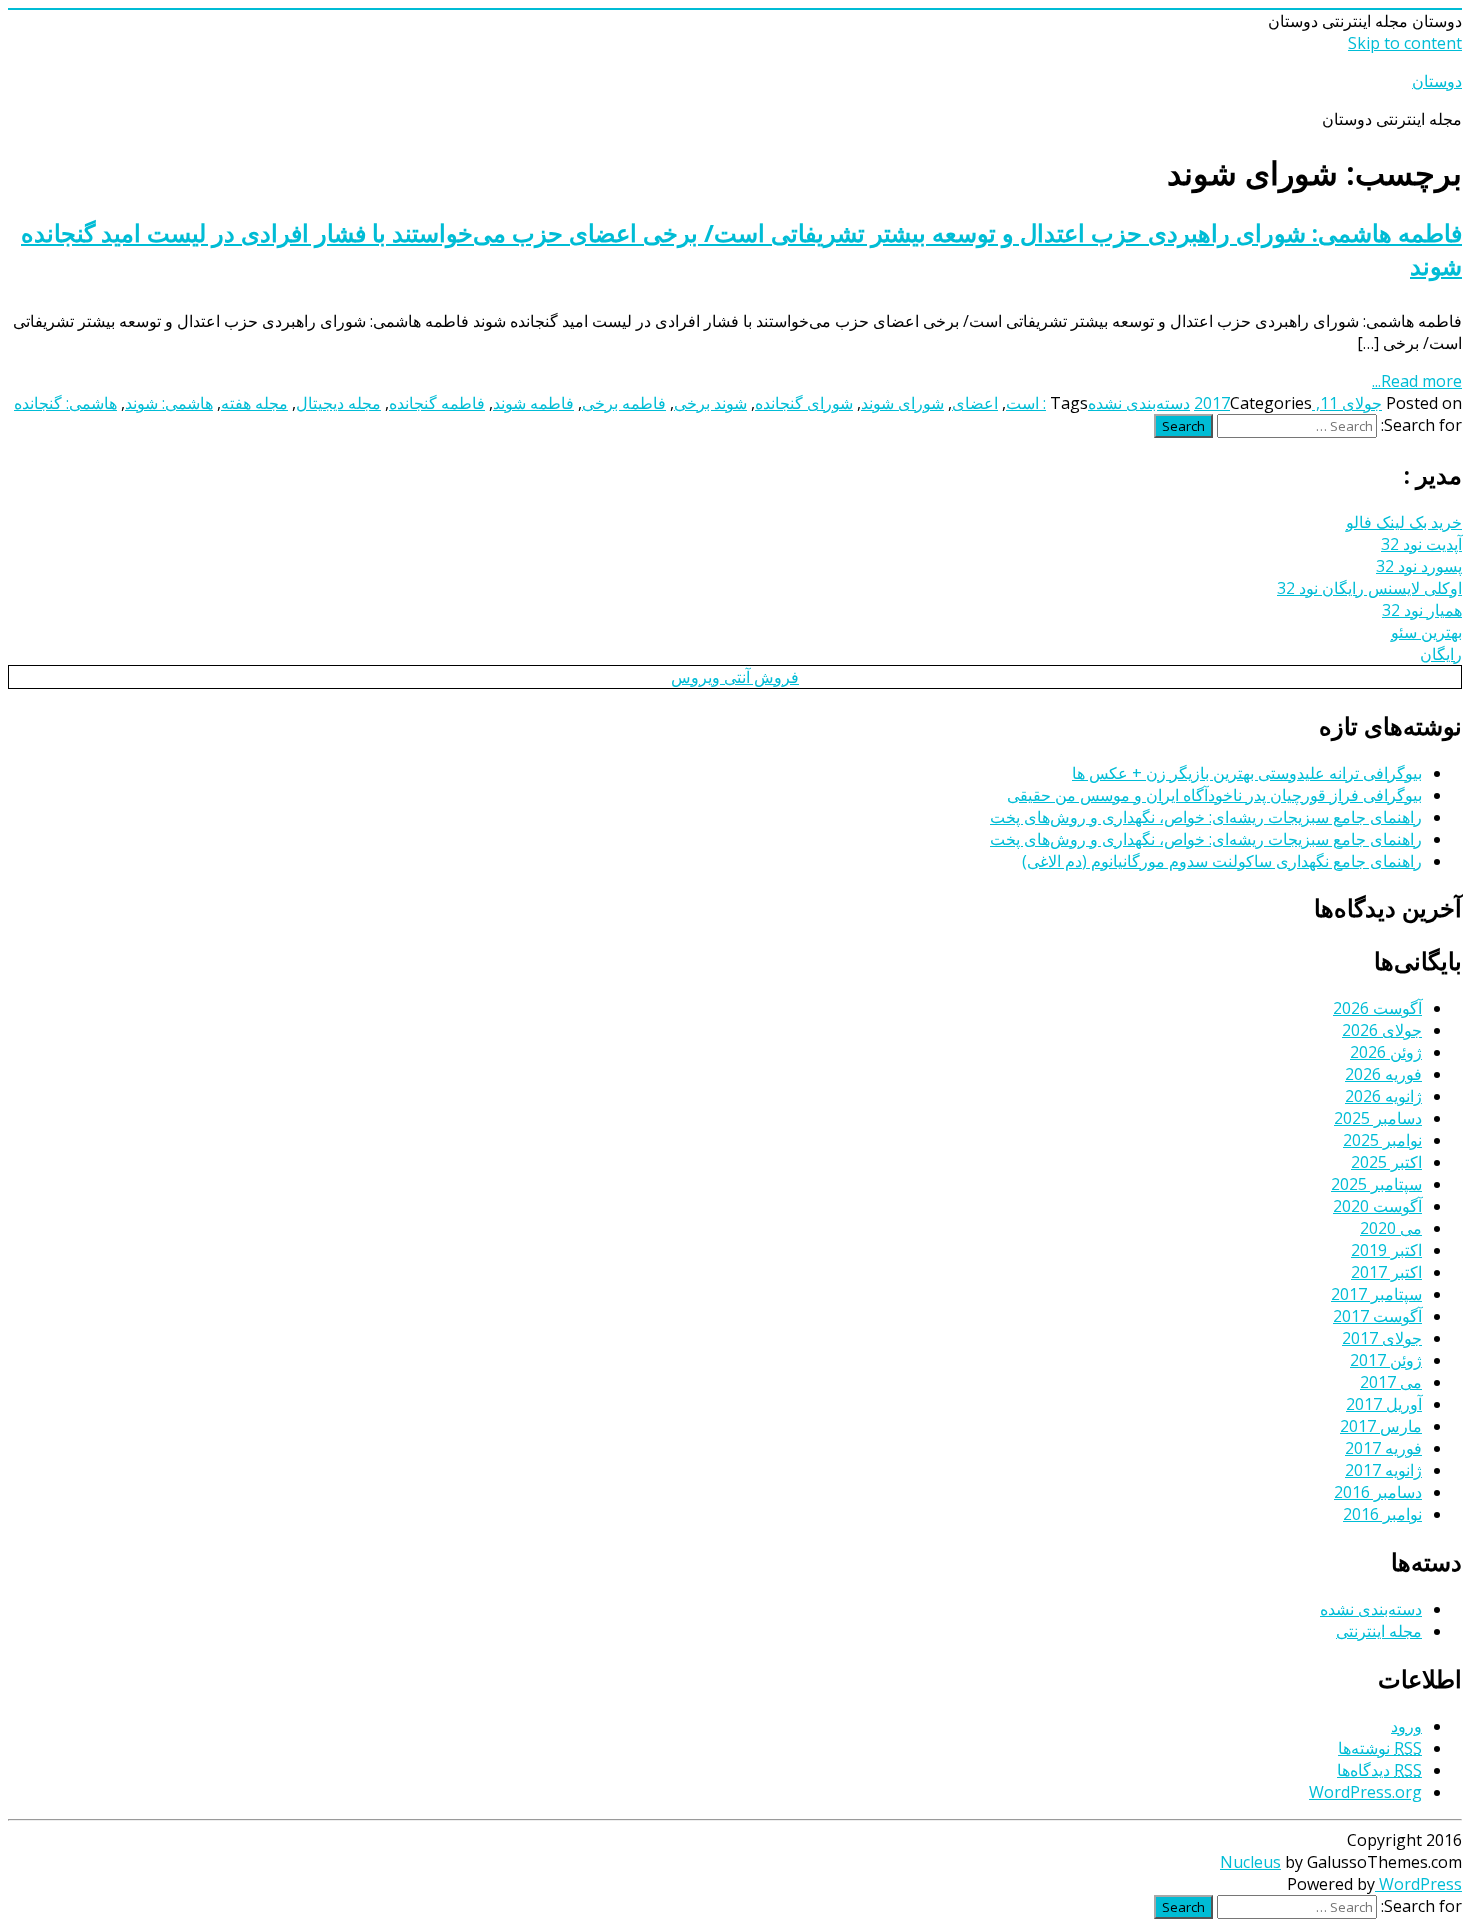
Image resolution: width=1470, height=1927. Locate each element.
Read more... (1417, 381)
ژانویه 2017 (1383, 1470)
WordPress (1418, 1884)
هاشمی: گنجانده (65, 403)
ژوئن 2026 (1386, 1052)
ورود (1406, 1726)
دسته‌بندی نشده (1139, 403)
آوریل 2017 (1384, 1404)
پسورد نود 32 (1419, 566)
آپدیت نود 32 (1421, 544)
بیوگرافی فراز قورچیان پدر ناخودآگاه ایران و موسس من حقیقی (1214, 795)
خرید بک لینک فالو (1404, 522)
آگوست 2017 (1377, 1316)
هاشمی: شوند (169, 403)
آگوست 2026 (1377, 1008)
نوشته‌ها (1380, 1748)
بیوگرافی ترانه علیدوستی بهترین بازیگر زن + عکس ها (1247, 773)
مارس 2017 (1381, 1426)
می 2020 (1391, 1228)
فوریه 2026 (1383, 1074)
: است (1026, 403)
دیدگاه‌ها (1379, 1770)
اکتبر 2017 (1386, 1272)
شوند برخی (710, 403)
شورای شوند (902, 403)
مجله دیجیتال (338, 403)
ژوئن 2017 (1386, 1360)
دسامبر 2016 (1378, 1492)
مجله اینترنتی (1379, 1631)
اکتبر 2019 (1386, 1250)
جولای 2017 (1382, 1338)
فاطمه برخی (624, 403)
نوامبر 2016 (1382, 1514)
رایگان (1441, 654)
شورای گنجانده (804, 403)
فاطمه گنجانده (437, 403)
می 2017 (1391, 1382)
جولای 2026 (1382, 1030)
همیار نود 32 (1422, 610)
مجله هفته (254, 403)
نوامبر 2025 (1382, 1140)
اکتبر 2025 (1386, 1162)
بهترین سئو (1426, 632)
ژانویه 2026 (1383, 1096)
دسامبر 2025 (1378, 1118)
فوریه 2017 (1383, 1448)
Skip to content (1405, 43)
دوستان (1437, 81)
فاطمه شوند (533, 403)
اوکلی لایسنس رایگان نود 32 (1369, 588)
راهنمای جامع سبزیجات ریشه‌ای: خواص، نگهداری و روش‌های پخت (1206, 817)
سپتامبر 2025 (1376, 1184)
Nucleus (1250, 1862)
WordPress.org (1365, 1792)
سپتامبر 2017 (1376, 1294)
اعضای (975, 403)
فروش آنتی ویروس (735, 677)
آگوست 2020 (1377, 1206)
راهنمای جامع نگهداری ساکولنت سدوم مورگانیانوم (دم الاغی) (1222, 861)
